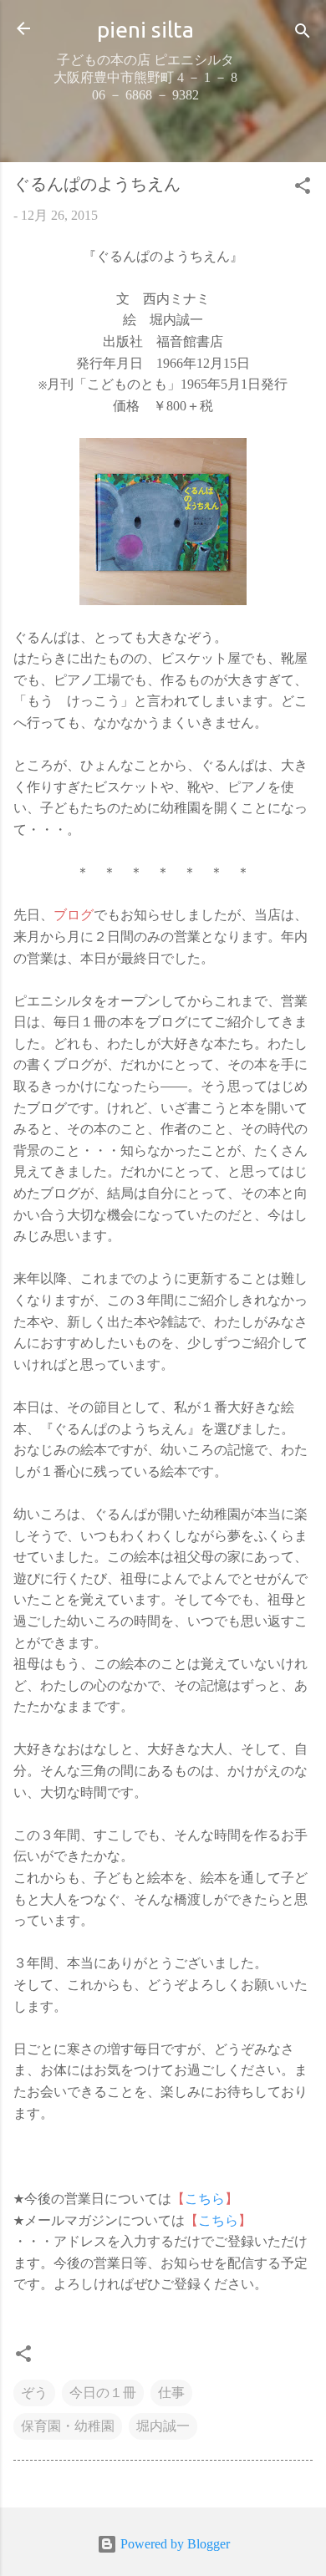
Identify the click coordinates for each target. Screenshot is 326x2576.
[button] (303, 188)
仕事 (171, 2393)
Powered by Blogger (173, 2544)
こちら (205, 2199)
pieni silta (145, 29)
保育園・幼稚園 (68, 2426)
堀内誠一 (163, 2426)
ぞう (34, 2393)
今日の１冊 (103, 2393)
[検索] (303, 34)
